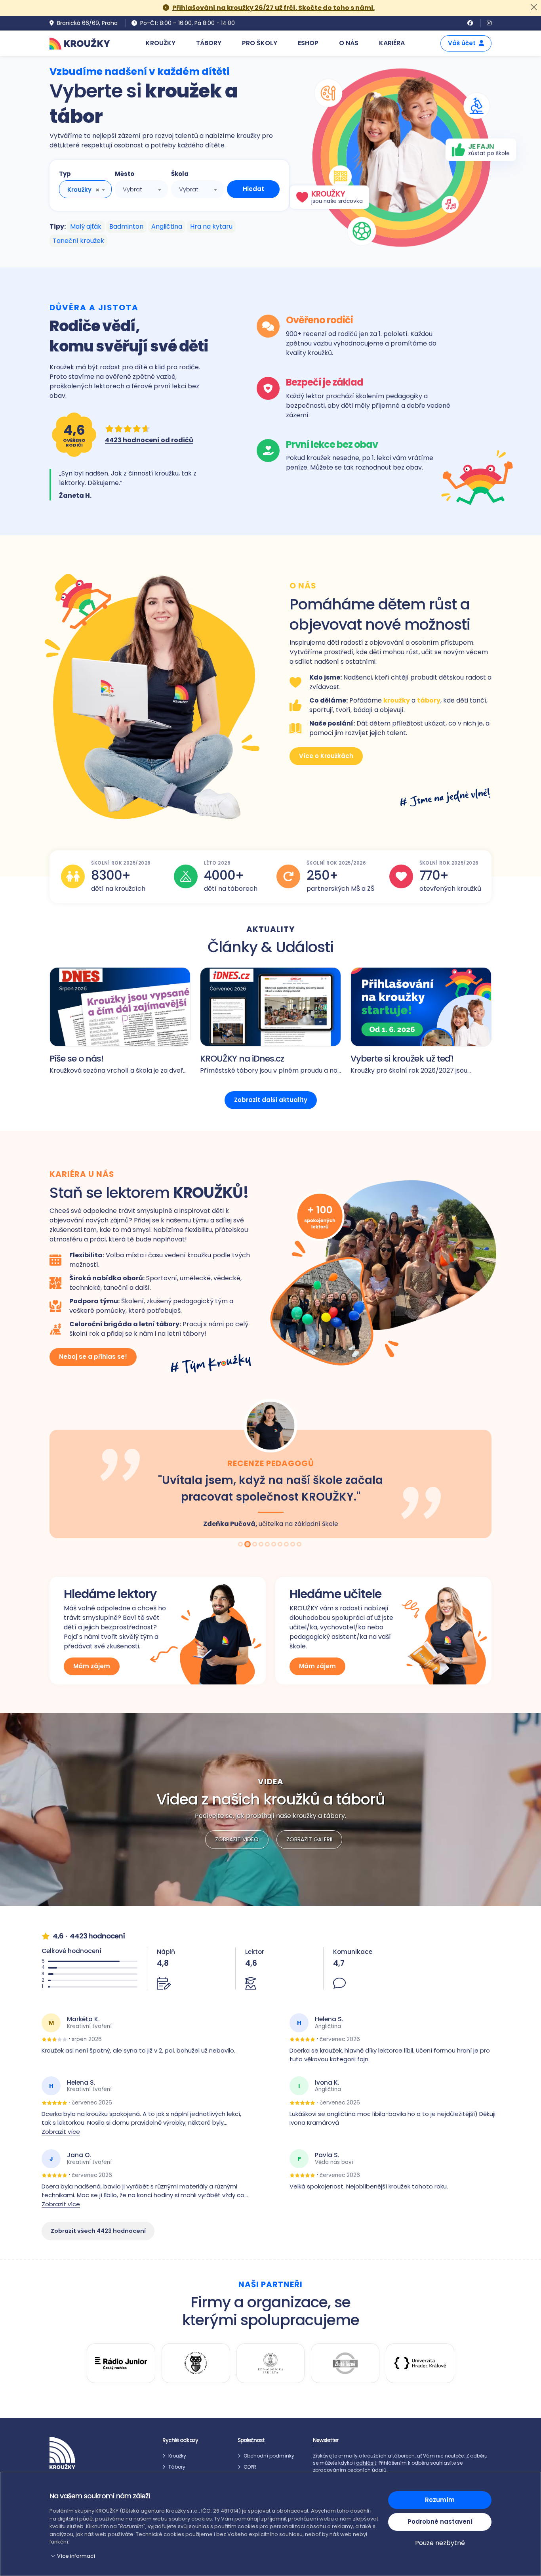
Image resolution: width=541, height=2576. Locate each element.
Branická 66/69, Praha (87, 23)
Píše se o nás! (76, 1059)
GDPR (250, 2467)
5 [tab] (268, 1545)
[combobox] (85, 189)
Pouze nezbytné (440, 2543)
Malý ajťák (86, 226)
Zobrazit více (61, 2132)
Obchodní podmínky (269, 2456)
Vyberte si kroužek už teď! (402, 1059)
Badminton (126, 226)
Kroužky (177, 2456)
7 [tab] (281, 1545)
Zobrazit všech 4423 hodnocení (98, 2231)
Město (125, 174)
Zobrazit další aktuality (271, 1100)
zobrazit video (237, 1839)
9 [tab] (293, 1545)
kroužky (397, 700)
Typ (65, 174)
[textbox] (141, 189)
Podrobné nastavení (440, 2522)
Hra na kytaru (211, 226)
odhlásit (366, 2463)
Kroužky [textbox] (79, 190)
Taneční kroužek (78, 241)
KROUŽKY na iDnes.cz (242, 1059)
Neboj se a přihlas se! (93, 1357)
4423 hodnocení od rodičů (149, 440)
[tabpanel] (270, 1468)
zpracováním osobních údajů (350, 2470)
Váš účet (462, 43)
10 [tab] (300, 1545)
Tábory (177, 2467)
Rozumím (440, 2500)
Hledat (253, 189)
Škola (180, 174)
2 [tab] (248, 1545)
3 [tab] (254, 1545)
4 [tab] (262, 1545)
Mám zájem (92, 1666)
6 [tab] (274, 1545)
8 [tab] (287, 1545)
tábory (429, 700)
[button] (214, 2556)
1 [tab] (241, 1545)
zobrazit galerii (309, 1839)
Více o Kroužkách (326, 756)
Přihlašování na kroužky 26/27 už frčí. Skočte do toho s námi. (273, 8)
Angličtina (167, 226)
